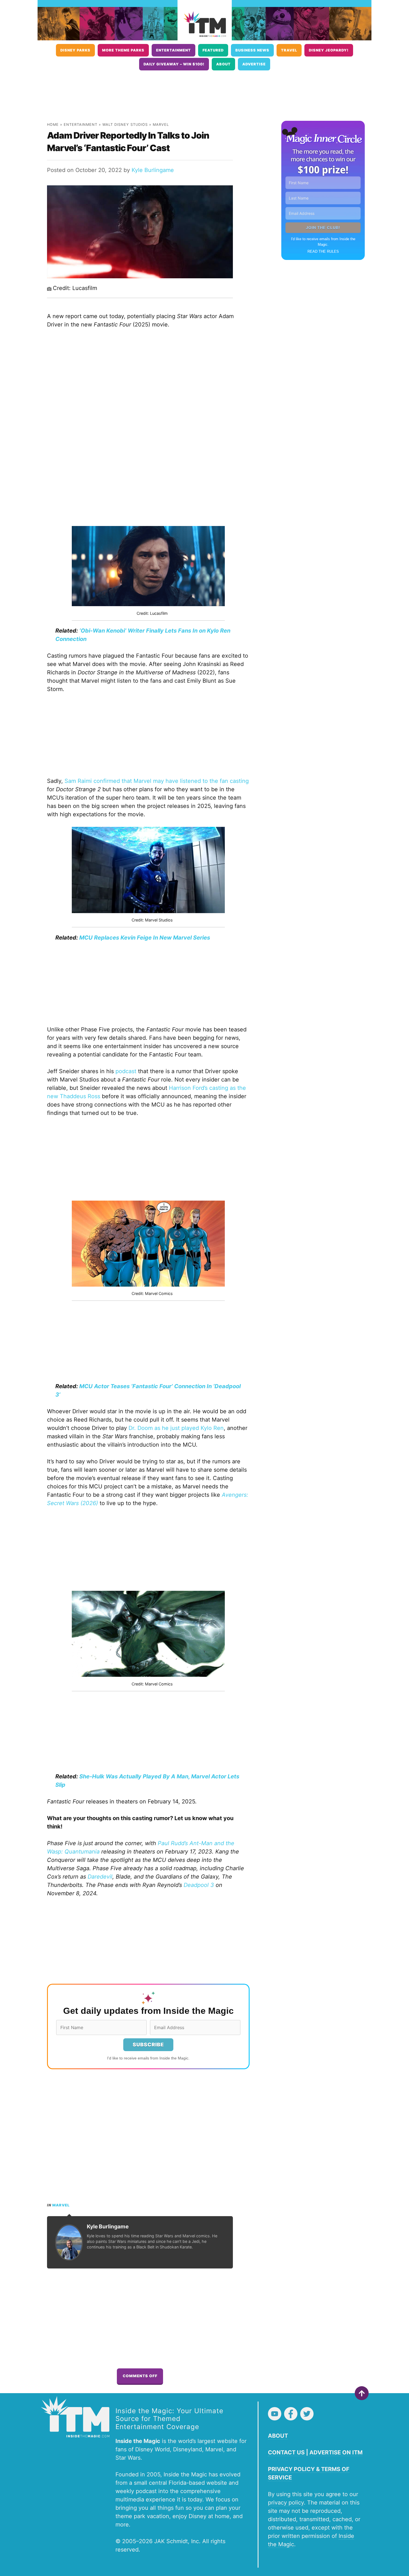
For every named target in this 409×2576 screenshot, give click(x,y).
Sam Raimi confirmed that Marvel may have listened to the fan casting (157, 781)
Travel (289, 50)
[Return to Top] (362, 2393)
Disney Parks (75, 50)
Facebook (291, 2414)
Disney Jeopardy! (329, 50)
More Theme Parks (123, 50)
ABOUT (278, 2436)
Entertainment (173, 50)
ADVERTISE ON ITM (336, 2452)
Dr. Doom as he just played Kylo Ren (176, 1428)
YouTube (275, 2414)
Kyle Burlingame (153, 170)
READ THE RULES (323, 251)
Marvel (161, 125)
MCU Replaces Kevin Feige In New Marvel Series (145, 938)
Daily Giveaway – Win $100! (174, 64)
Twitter (307, 2414)
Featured (213, 50)
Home (53, 125)
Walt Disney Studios (125, 125)
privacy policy (286, 2503)
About (223, 64)
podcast (126, 1071)
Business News (252, 50)
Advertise (254, 64)
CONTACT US (286, 2452)
